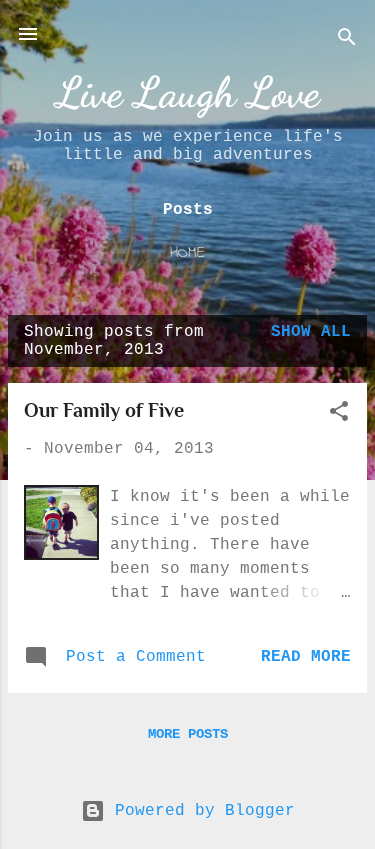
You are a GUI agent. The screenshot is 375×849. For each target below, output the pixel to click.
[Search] (347, 40)
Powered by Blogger (200, 811)
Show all (311, 332)
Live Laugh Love (188, 92)
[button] (339, 415)
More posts (188, 734)
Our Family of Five (104, 410)
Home (187, 253)
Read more (306, 657)
